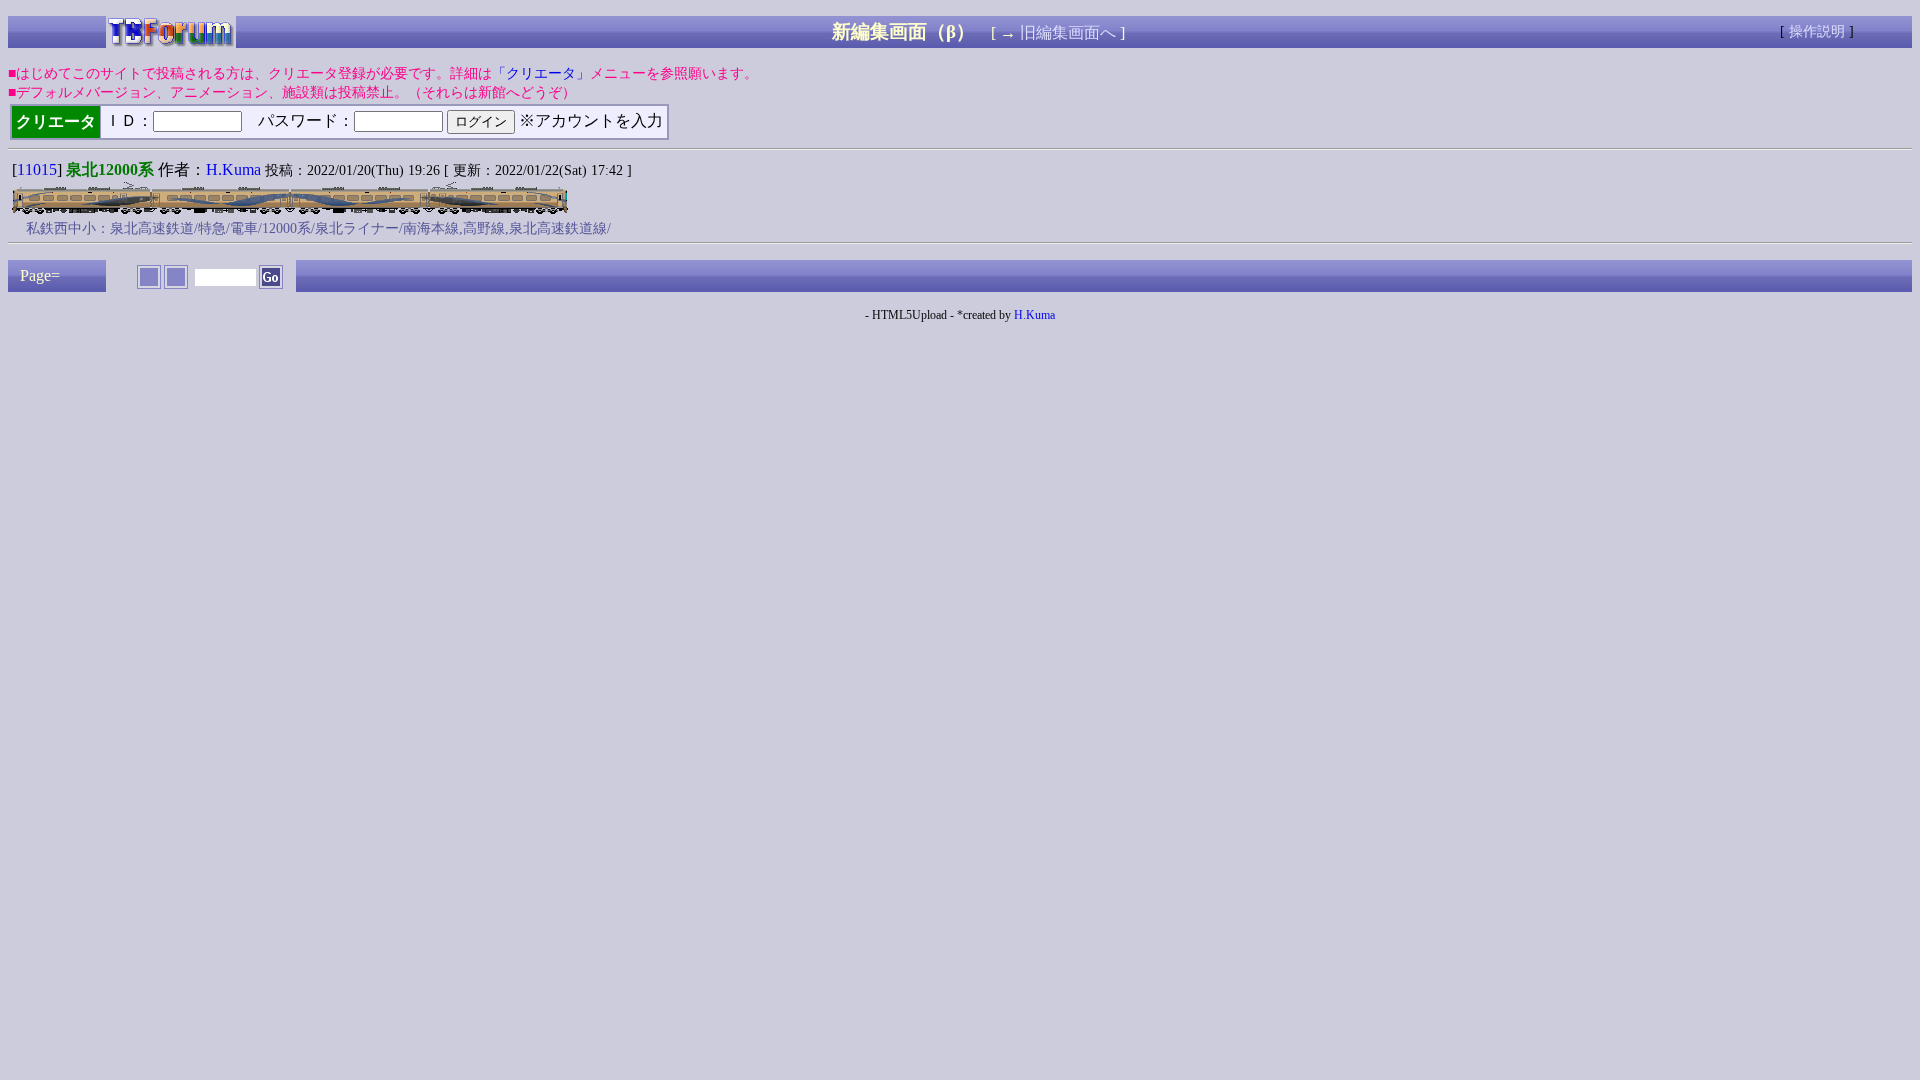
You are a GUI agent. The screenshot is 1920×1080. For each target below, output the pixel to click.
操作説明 (1817, 31)
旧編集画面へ (1068, 32)
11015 (37, 169)
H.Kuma (233, 169)
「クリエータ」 (541, 73)
